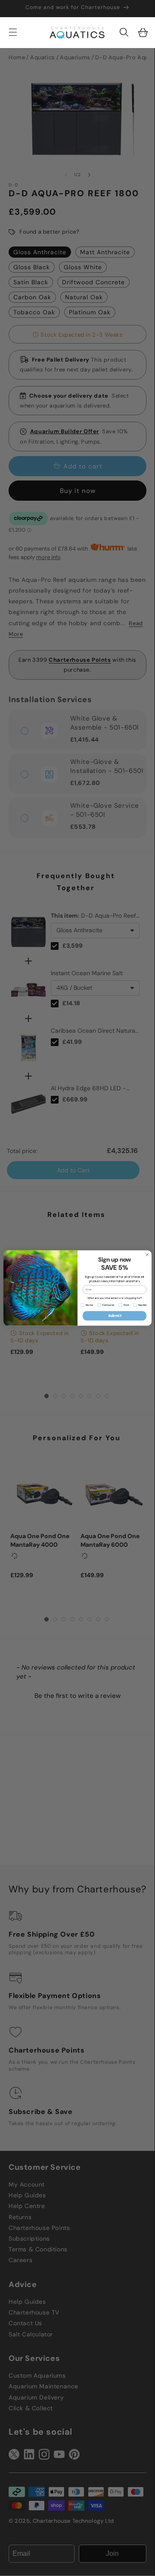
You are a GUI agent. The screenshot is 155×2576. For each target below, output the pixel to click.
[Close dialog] (147, 1255)
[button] (124, 32)
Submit (115, 1316)
